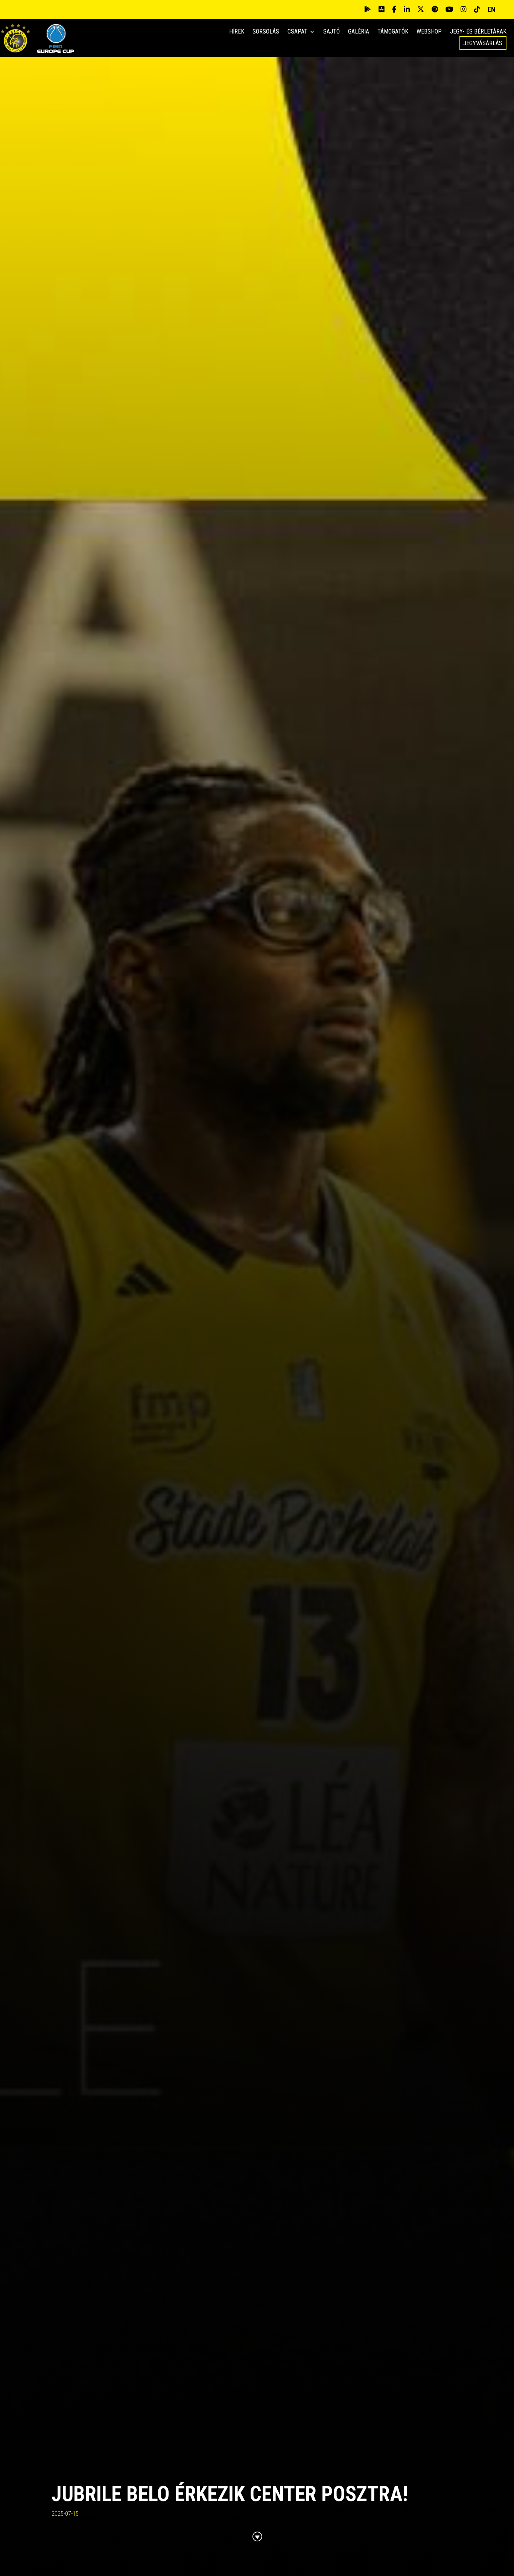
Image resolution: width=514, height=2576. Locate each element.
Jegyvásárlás (483, 43)
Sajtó (332, 32)
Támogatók (393, 32)
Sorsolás (266, 32)
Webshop (429, 32)
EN (491, 9)
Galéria (359, 32)
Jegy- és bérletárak (478, 32)
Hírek (237, 32)
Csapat (297, 32)
